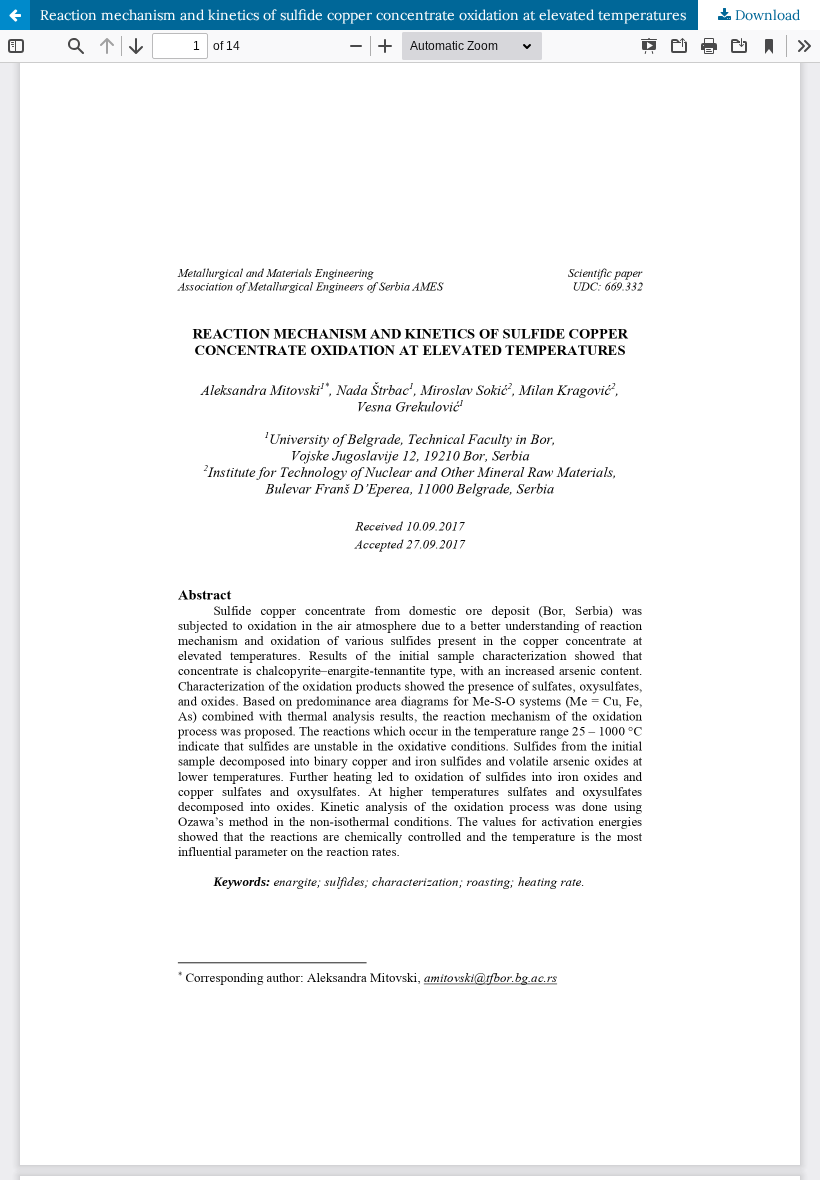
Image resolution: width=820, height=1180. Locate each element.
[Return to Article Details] (15, 15)
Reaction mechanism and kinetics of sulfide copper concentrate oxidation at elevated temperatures (363, 15)
